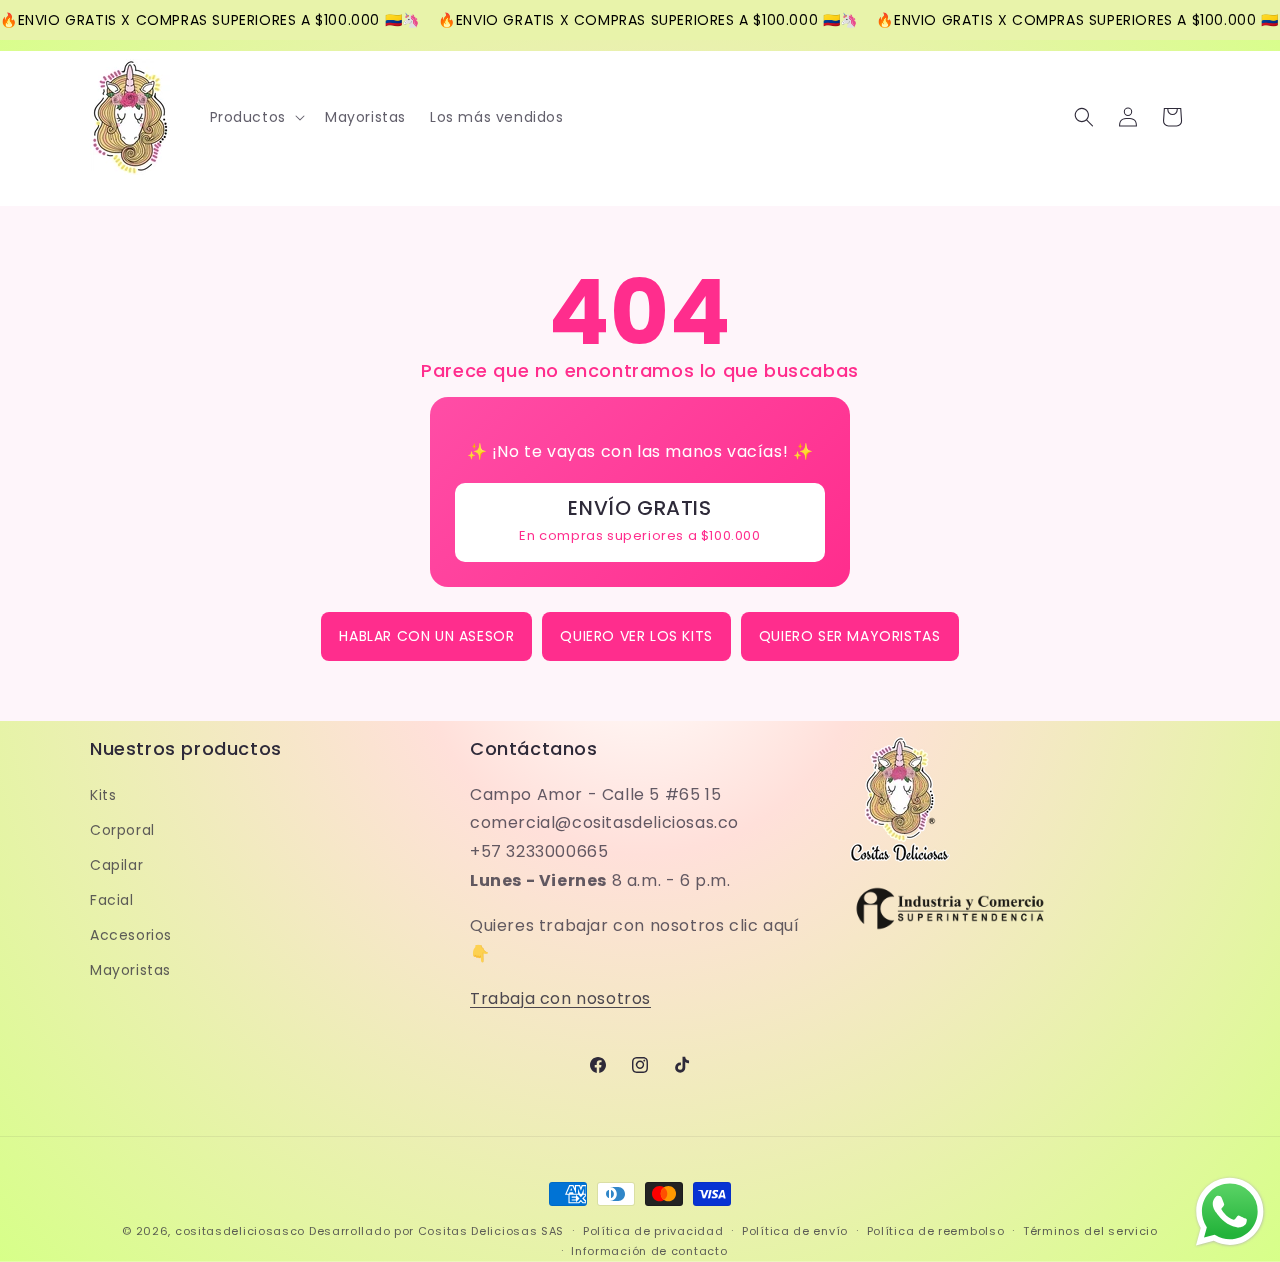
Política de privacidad (653, 1231)
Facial (112, 900)
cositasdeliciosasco (240, 1231)
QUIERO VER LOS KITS (636, 636)
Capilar (116, 865)
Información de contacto (649, 1251)
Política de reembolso (936, 1231)
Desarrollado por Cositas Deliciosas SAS (436, 1231)
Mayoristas (130, 971)
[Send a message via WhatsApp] (1230, 1212)
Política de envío (795, 1231)
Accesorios (131, 935)
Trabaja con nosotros (560, 998)
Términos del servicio (1090, 1231)
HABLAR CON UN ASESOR (426, 636)
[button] (255, 117)
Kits (103, 795)
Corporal (122, 830)
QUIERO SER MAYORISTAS (850, 636)
